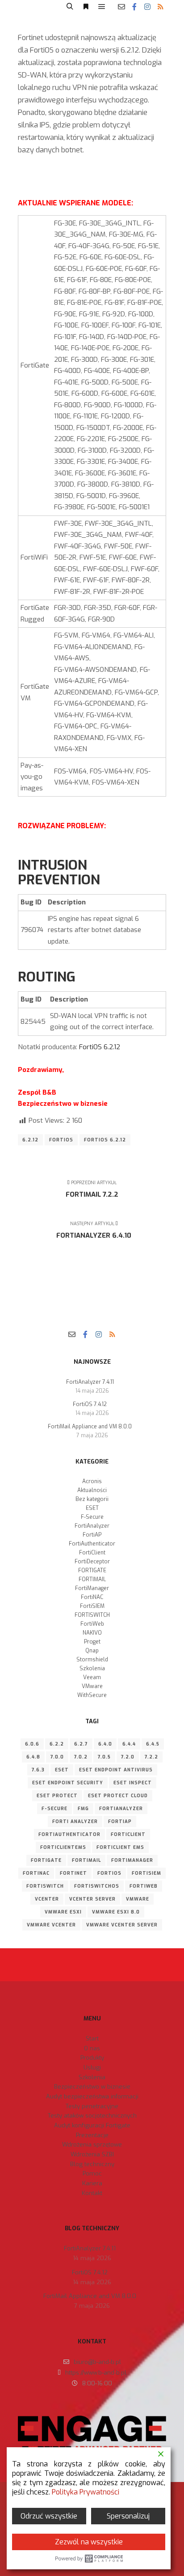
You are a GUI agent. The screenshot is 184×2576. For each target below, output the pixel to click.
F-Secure (92, 1517)
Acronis (92, 1481)
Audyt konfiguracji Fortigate (92, 2125)
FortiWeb (92, 1624)
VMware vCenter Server (122, 1925)
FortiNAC (92, 1597)
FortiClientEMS (63, 1847)
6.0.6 (32, 1744)
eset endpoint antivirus (116, 1770)
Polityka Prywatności (86, 2492)
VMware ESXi (63, 1912)
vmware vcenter (51, 1925)
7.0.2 (81, 1757)
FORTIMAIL (92, 1579)
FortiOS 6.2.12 (100, 1047)
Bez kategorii (92, 1499)
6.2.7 (81, 1744)
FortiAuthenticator (92, 1544)
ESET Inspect (133, 1783)
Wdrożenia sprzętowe (92, 2145)
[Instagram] (147, 7)
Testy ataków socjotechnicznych (92, 2116)
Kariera (92, 2183)
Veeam (92, 1677)
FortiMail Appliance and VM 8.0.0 (90, 1427)
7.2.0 (128, 1757)
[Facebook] (134, 7)
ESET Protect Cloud (118, 1796)
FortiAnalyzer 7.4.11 (90, 1382)
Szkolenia (92, 1668)
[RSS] (160, 7)
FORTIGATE (92, 1570)
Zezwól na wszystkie (89, 2542)
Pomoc (92, 2173)
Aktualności (92, 1490)
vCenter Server (92, 1899)
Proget (92, 1642)
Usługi (92, 2067)
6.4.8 (33, 1757)
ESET (92, 1508)
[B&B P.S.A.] (34, 7)
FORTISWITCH (92, 1615)
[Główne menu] (102, 7)
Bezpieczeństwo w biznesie (92, 2087)
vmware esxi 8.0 (116, 1912)
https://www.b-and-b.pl (96, 2373)
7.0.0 (57, 1757)
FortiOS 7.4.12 (90, 1404)
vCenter (47, 1899)
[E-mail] (121, 7)
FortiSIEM (92, 1606)
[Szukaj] (70, 7)
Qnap (92, 1651)
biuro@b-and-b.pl (97, 2362)
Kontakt (92, 2193)
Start (92, 2038)
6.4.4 (129, 1744)
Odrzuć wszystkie (49, 2516)
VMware (92, 1686)
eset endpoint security (68, 1783)
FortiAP (92, 1535)
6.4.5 (153, 1744)
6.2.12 (30, 1140)
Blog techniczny (92, 2164)
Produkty (92, 2058)
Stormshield (92, 1660)
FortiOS (61, 1140)
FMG (83, 1809)
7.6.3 (38, 1770)
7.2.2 (151, 1757)
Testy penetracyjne (92, 2106)
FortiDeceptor (92, 1562)
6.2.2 (57, 1744)
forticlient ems (120, 1847)
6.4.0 (105, 1744)
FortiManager (92, 1588)
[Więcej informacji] (86, 7)
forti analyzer (75, 1822)
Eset (62, 1770)
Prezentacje (92, 2135)
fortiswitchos (97, 1886)
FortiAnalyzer (92, 1526)
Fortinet (73, 1873)
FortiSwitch (45, 1886)
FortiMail (86, 1860)
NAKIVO (92, 1633)
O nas (92, 2048)
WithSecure (92, 1695)
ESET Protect (57, 1796)
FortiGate (46, 1860)
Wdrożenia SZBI (92, 2154)
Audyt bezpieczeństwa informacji (92, 2096)
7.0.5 (104, 1757)
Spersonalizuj (128, 2516)
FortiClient (92, 1553)
